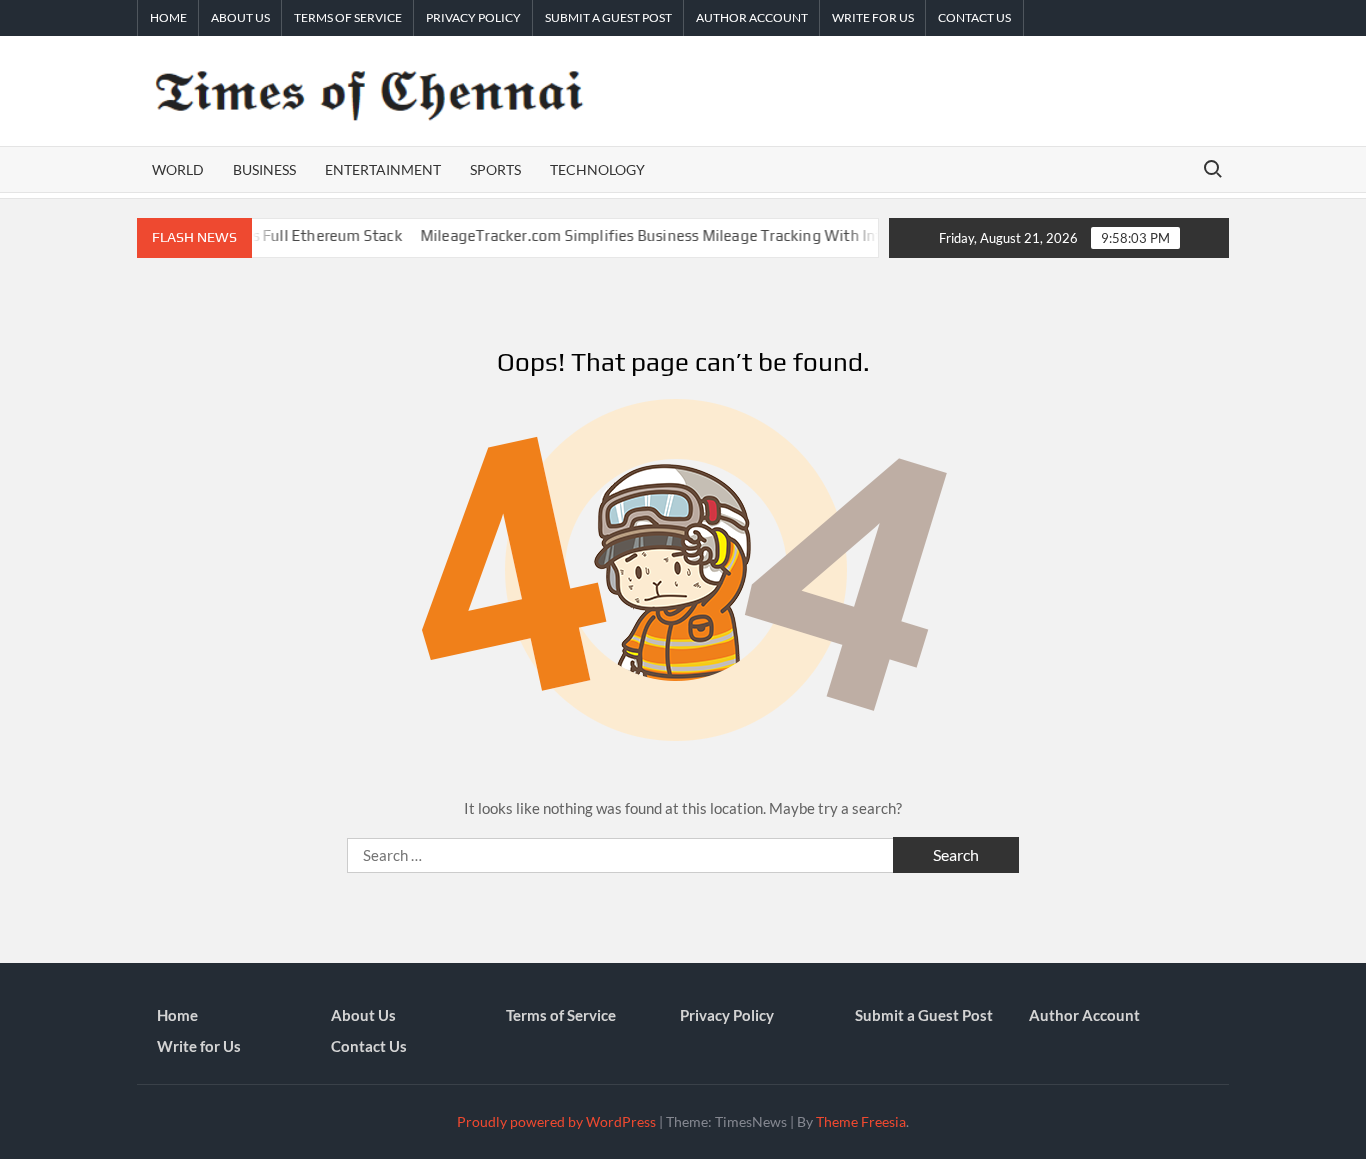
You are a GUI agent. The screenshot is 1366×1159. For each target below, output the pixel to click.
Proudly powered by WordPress (556, 1121)
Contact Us (974, 17)
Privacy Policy (473, 17)
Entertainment (383, 169)
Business (264, 169)
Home (168, 17)
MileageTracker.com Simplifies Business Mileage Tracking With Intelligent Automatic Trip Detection (749, 235)
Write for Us (873, 17)
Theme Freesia (861, 1121)
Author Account (752, 17)
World (178, 169)
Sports (495, 169)
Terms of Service (348, 17)
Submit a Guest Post (608, 17)
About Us (240, 17)
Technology (597, 169)
